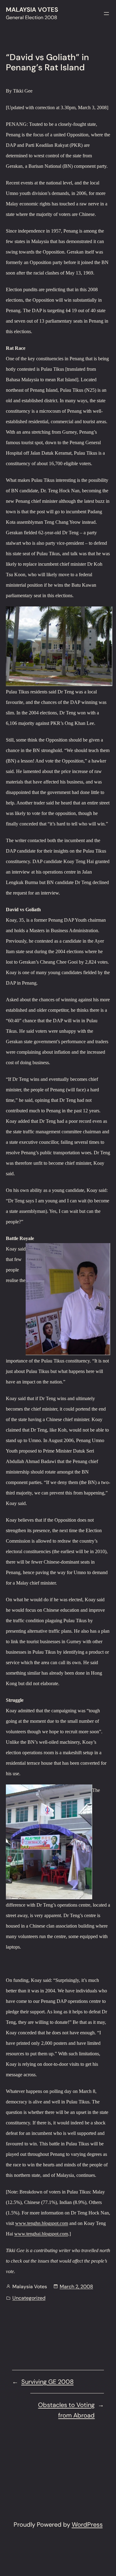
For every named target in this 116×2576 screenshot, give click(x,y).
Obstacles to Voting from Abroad (66, 2410)
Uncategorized (29, 2298)
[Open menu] (106, 14)
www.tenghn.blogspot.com (42, 2223)
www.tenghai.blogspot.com (41, 2234)
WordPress (87, 2524)
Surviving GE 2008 (47, 2382)
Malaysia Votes (32, 10)
